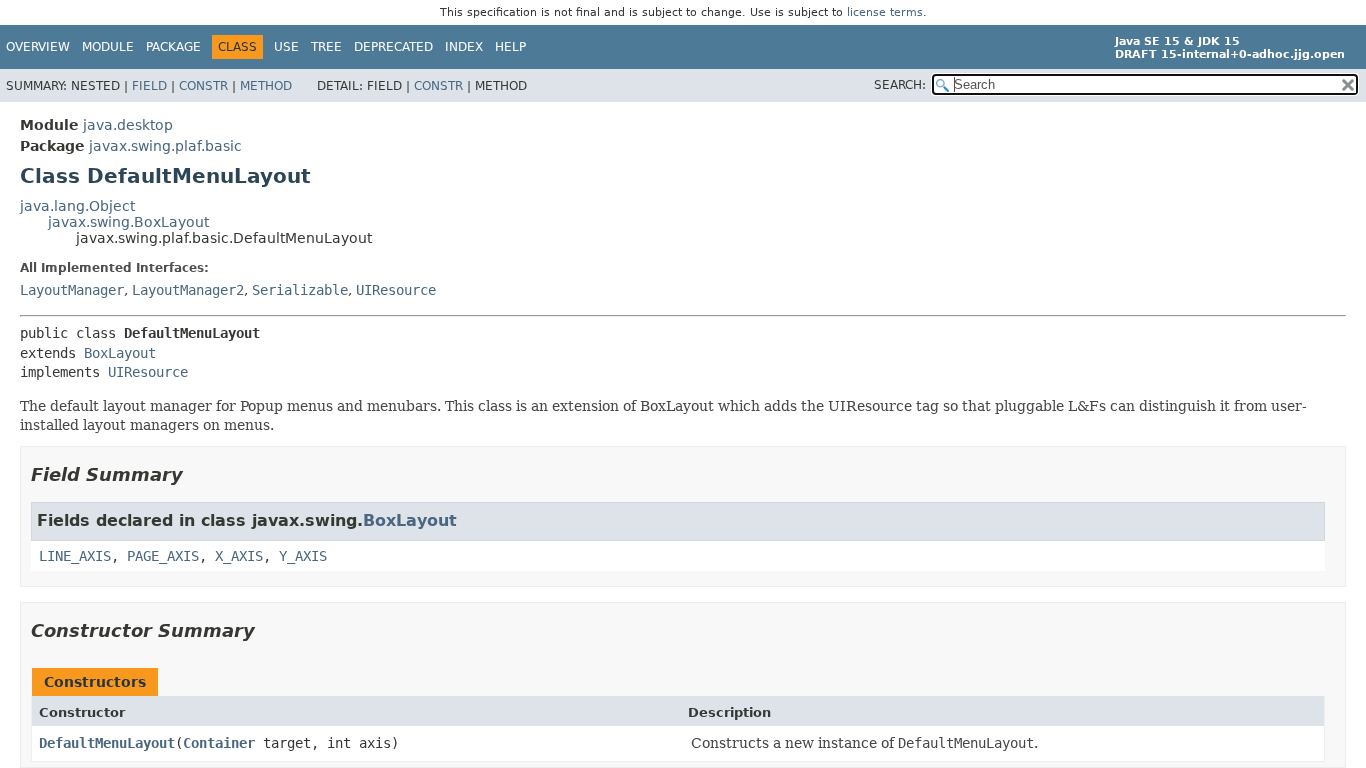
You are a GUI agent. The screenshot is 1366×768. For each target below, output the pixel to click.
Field (149, 86)
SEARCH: (900, 85)
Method (266, 86)
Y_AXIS (303, 556)
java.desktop (128, 125)
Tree (326, 47)
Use (286, 47)
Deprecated (393, 47)
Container (219, 743)
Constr (203, 86)
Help (510, 47)
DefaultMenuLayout (107, 743)
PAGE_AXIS (163, 556)
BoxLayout (120, 353)
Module (108, 47)
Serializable (300, 290)
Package (173, 47)
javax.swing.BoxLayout (128, 222)
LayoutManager (72, 290)
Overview (38, 47)
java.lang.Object (77, 206)
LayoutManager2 (188, 290)
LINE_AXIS (75, 556)
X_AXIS (239, 556)
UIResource (396, 290)
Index (464, 47)
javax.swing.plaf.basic (165, 146)
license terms (885, 12)
